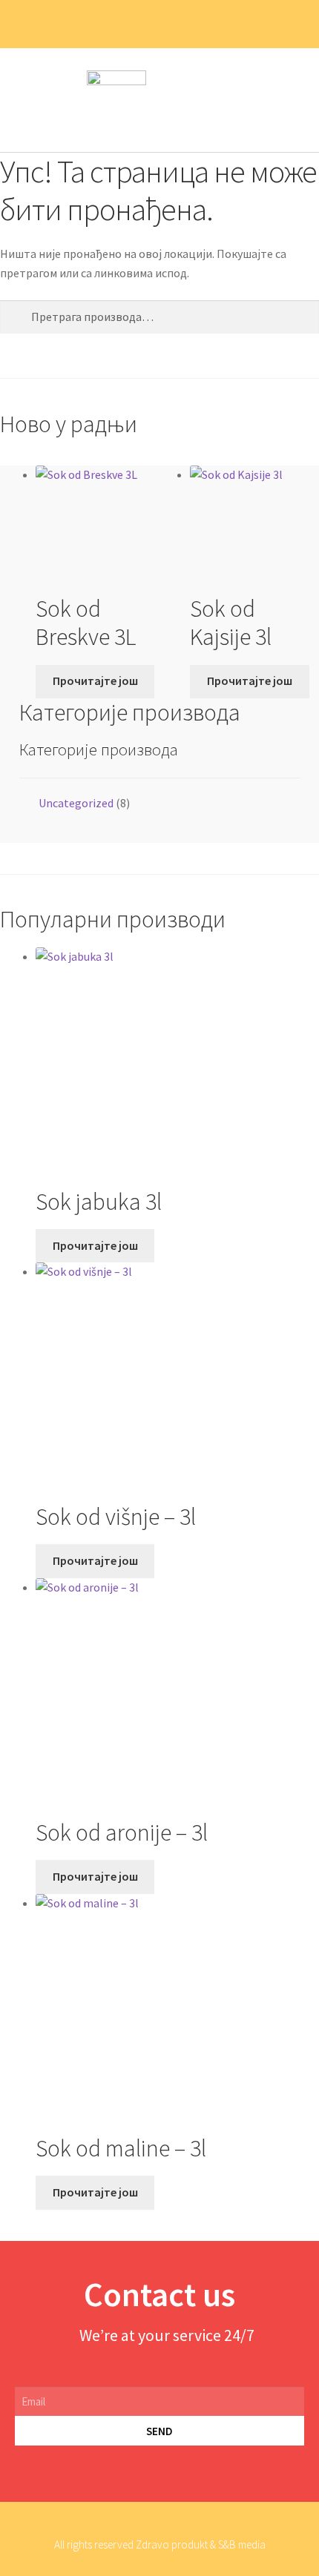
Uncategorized (76, 803)
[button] (294, 100)
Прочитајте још (95, 681)
